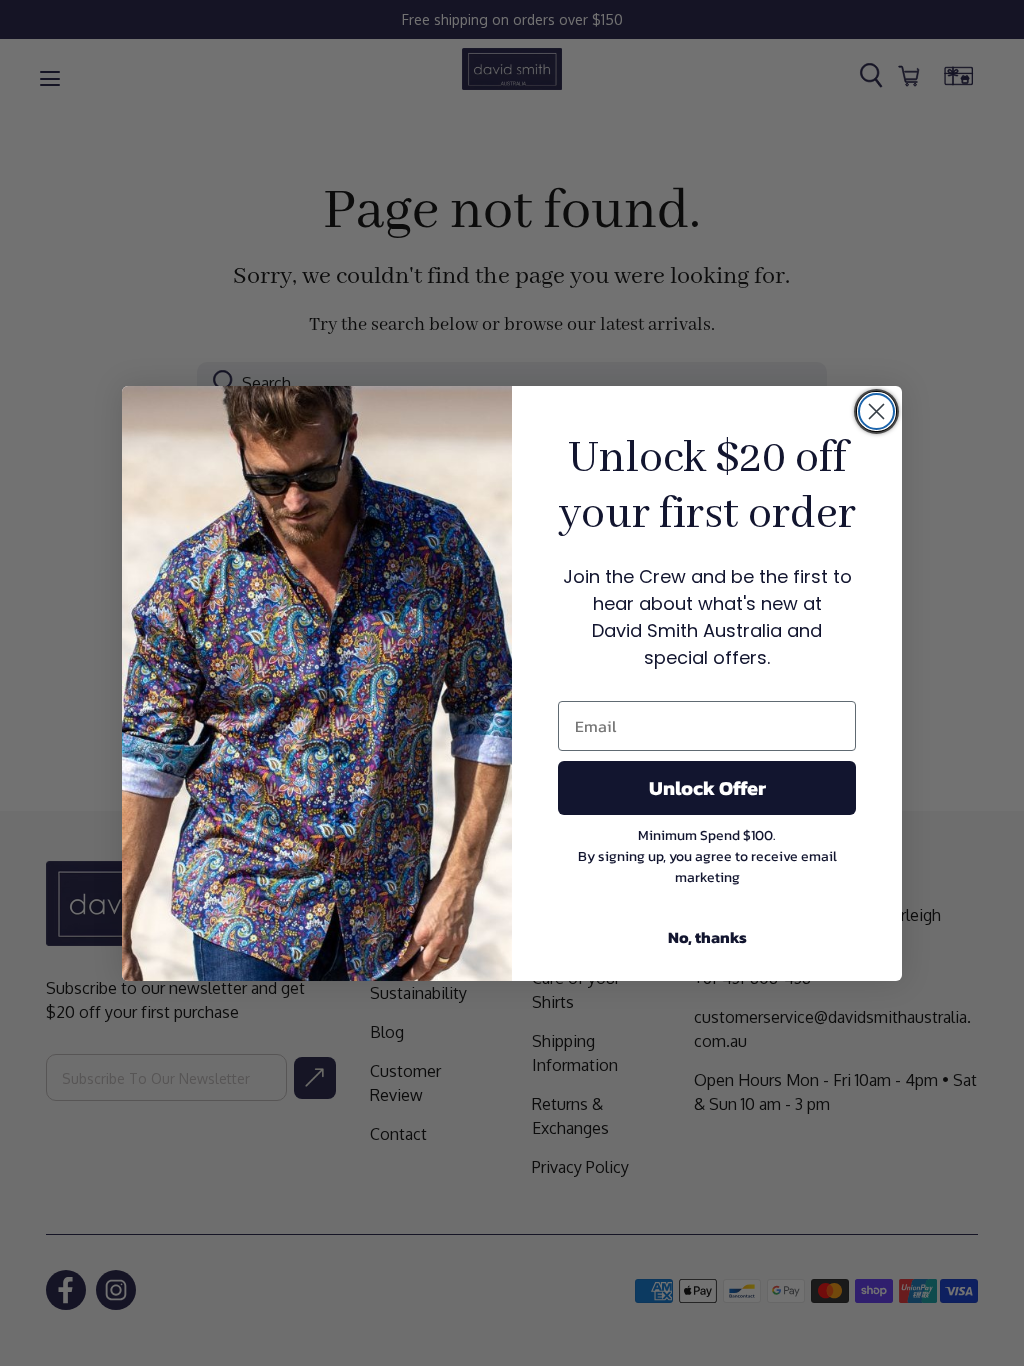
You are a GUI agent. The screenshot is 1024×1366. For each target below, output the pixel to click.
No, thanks (707, 937)
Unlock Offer (707, 788)
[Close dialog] (876, 411)
